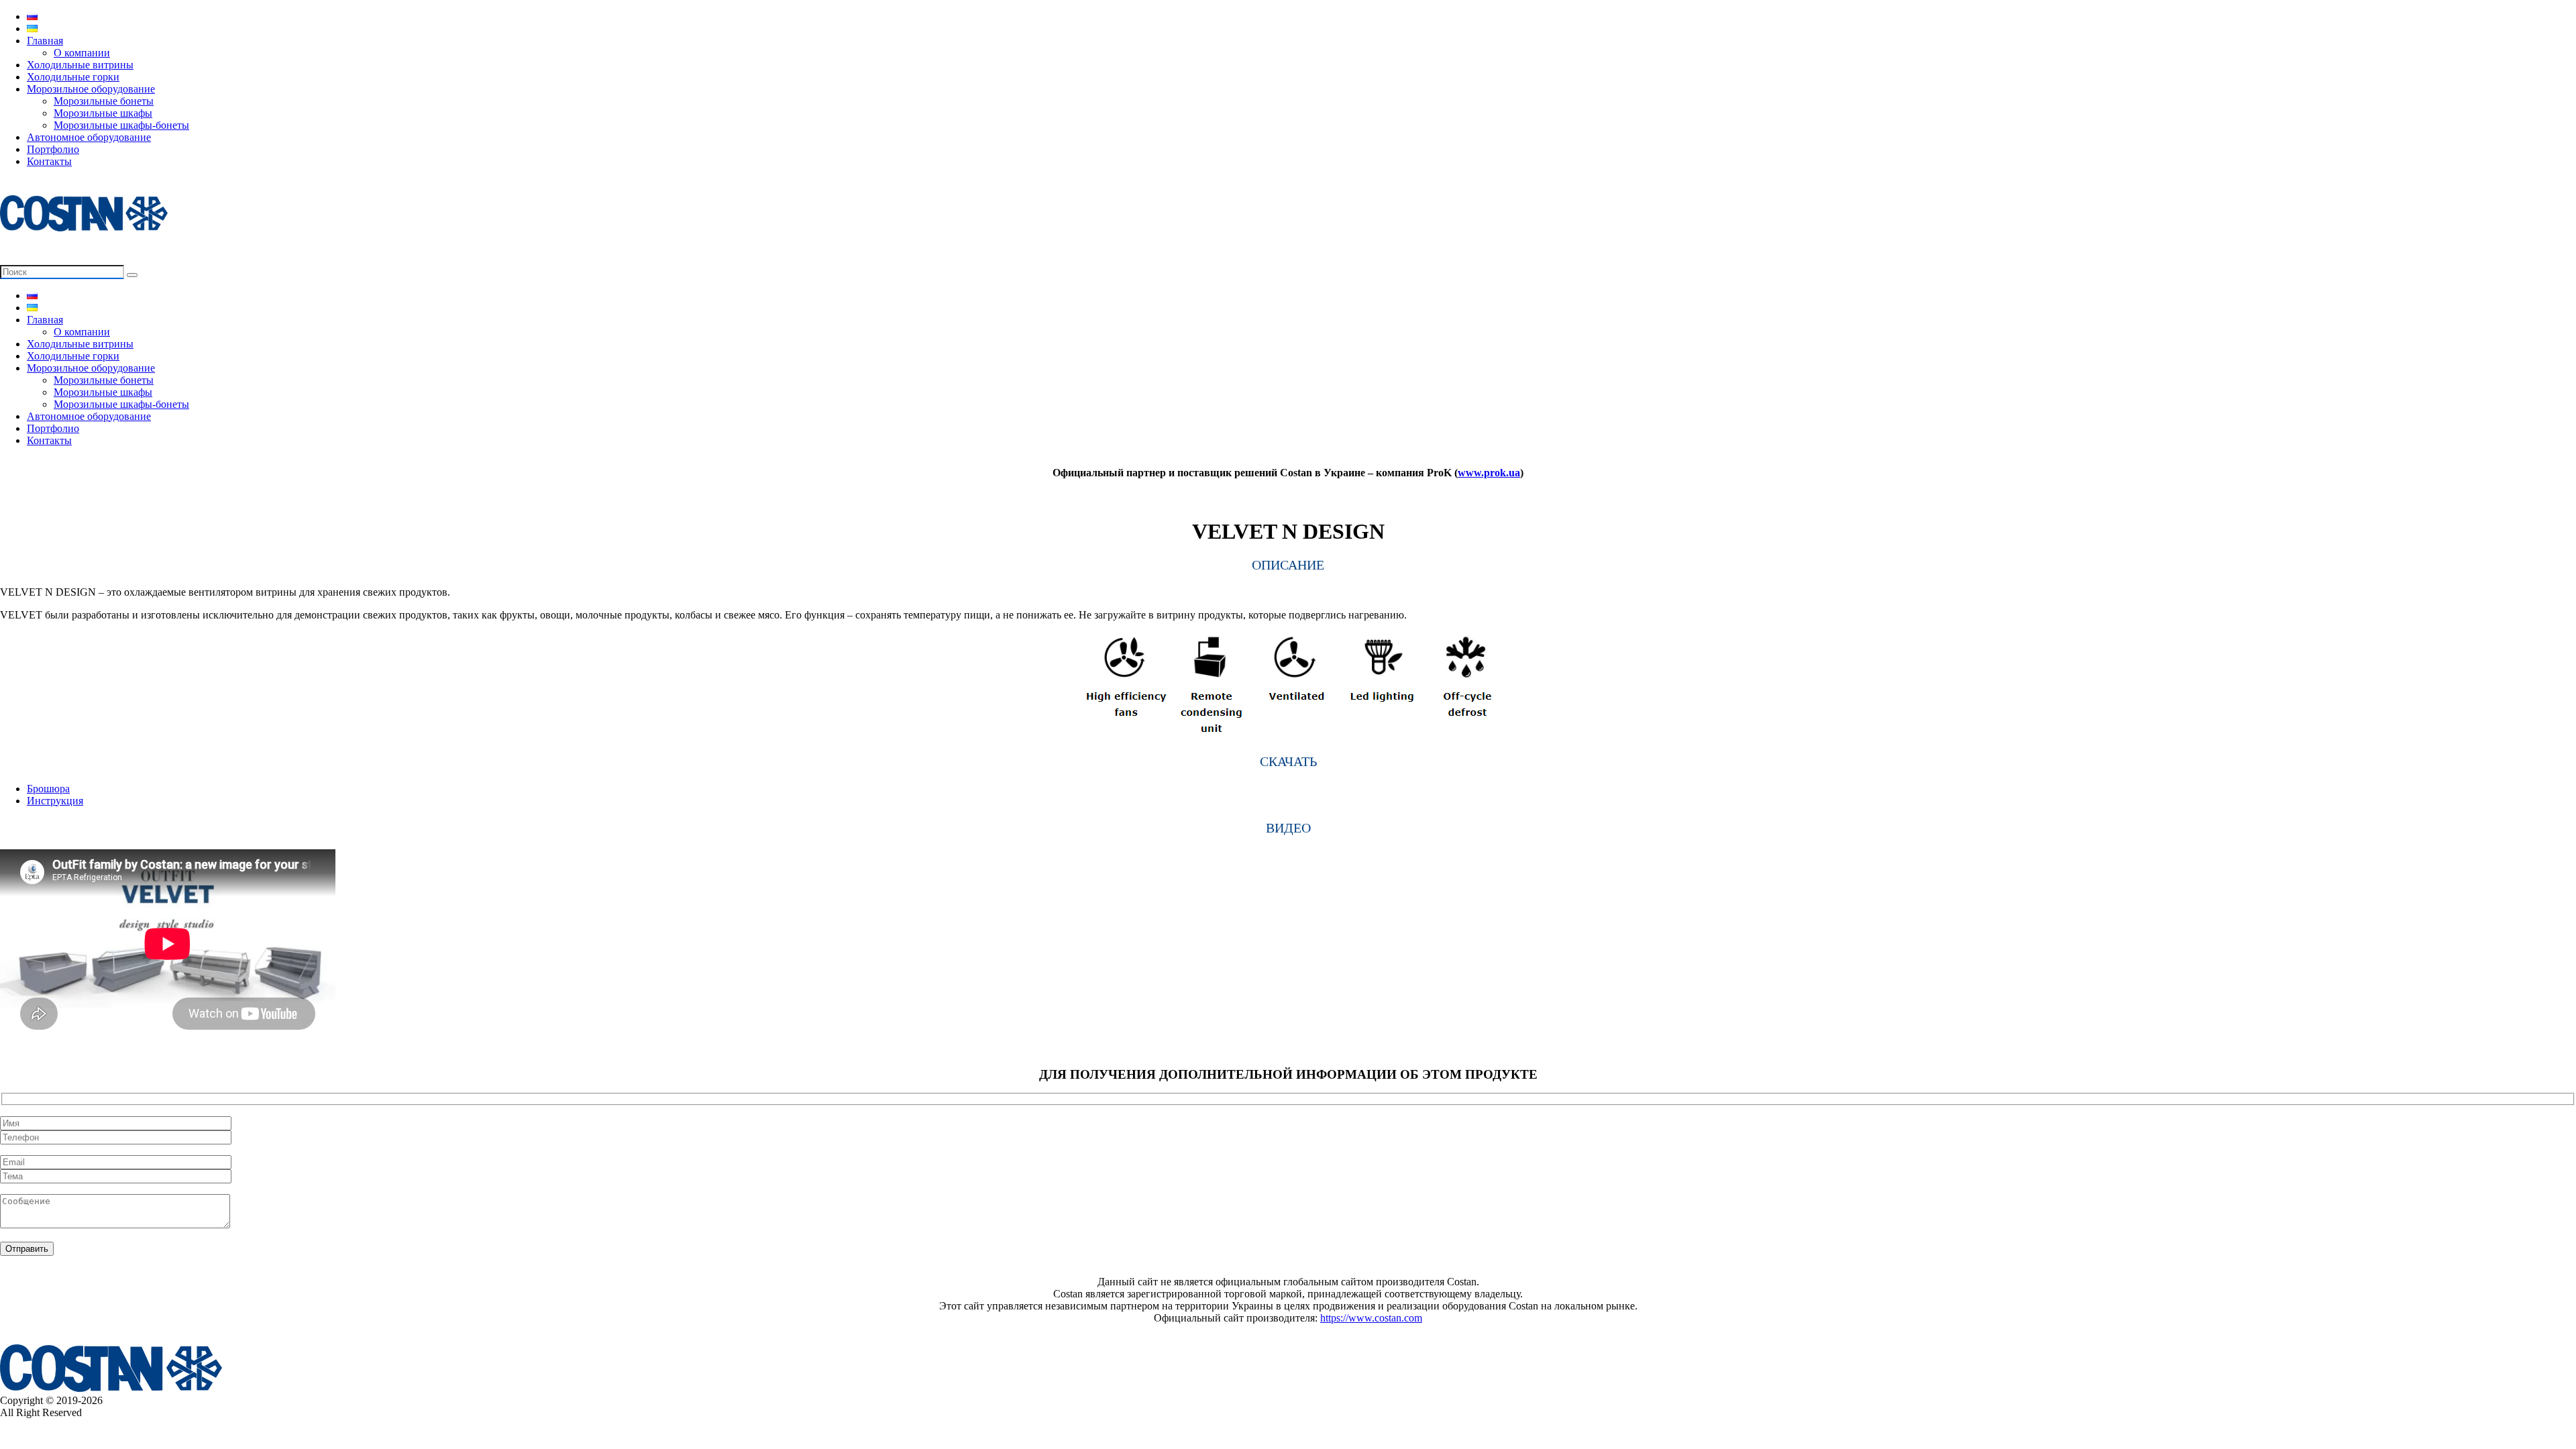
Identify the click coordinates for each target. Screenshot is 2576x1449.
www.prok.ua (1489, 473)
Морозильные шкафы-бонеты (121, 125)
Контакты (49, 161)
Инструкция (55, 801)
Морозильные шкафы (103, 113)
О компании (82, 53)
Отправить (27, 1249)
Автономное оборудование (89, 137)
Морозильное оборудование (91, 89)
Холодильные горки (73, 77)
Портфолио (53, 149)
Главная (45, 41)
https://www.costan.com (1371, 1318)
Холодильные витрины (80, 65)
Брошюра (48, 789)
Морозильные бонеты (104, 101)
